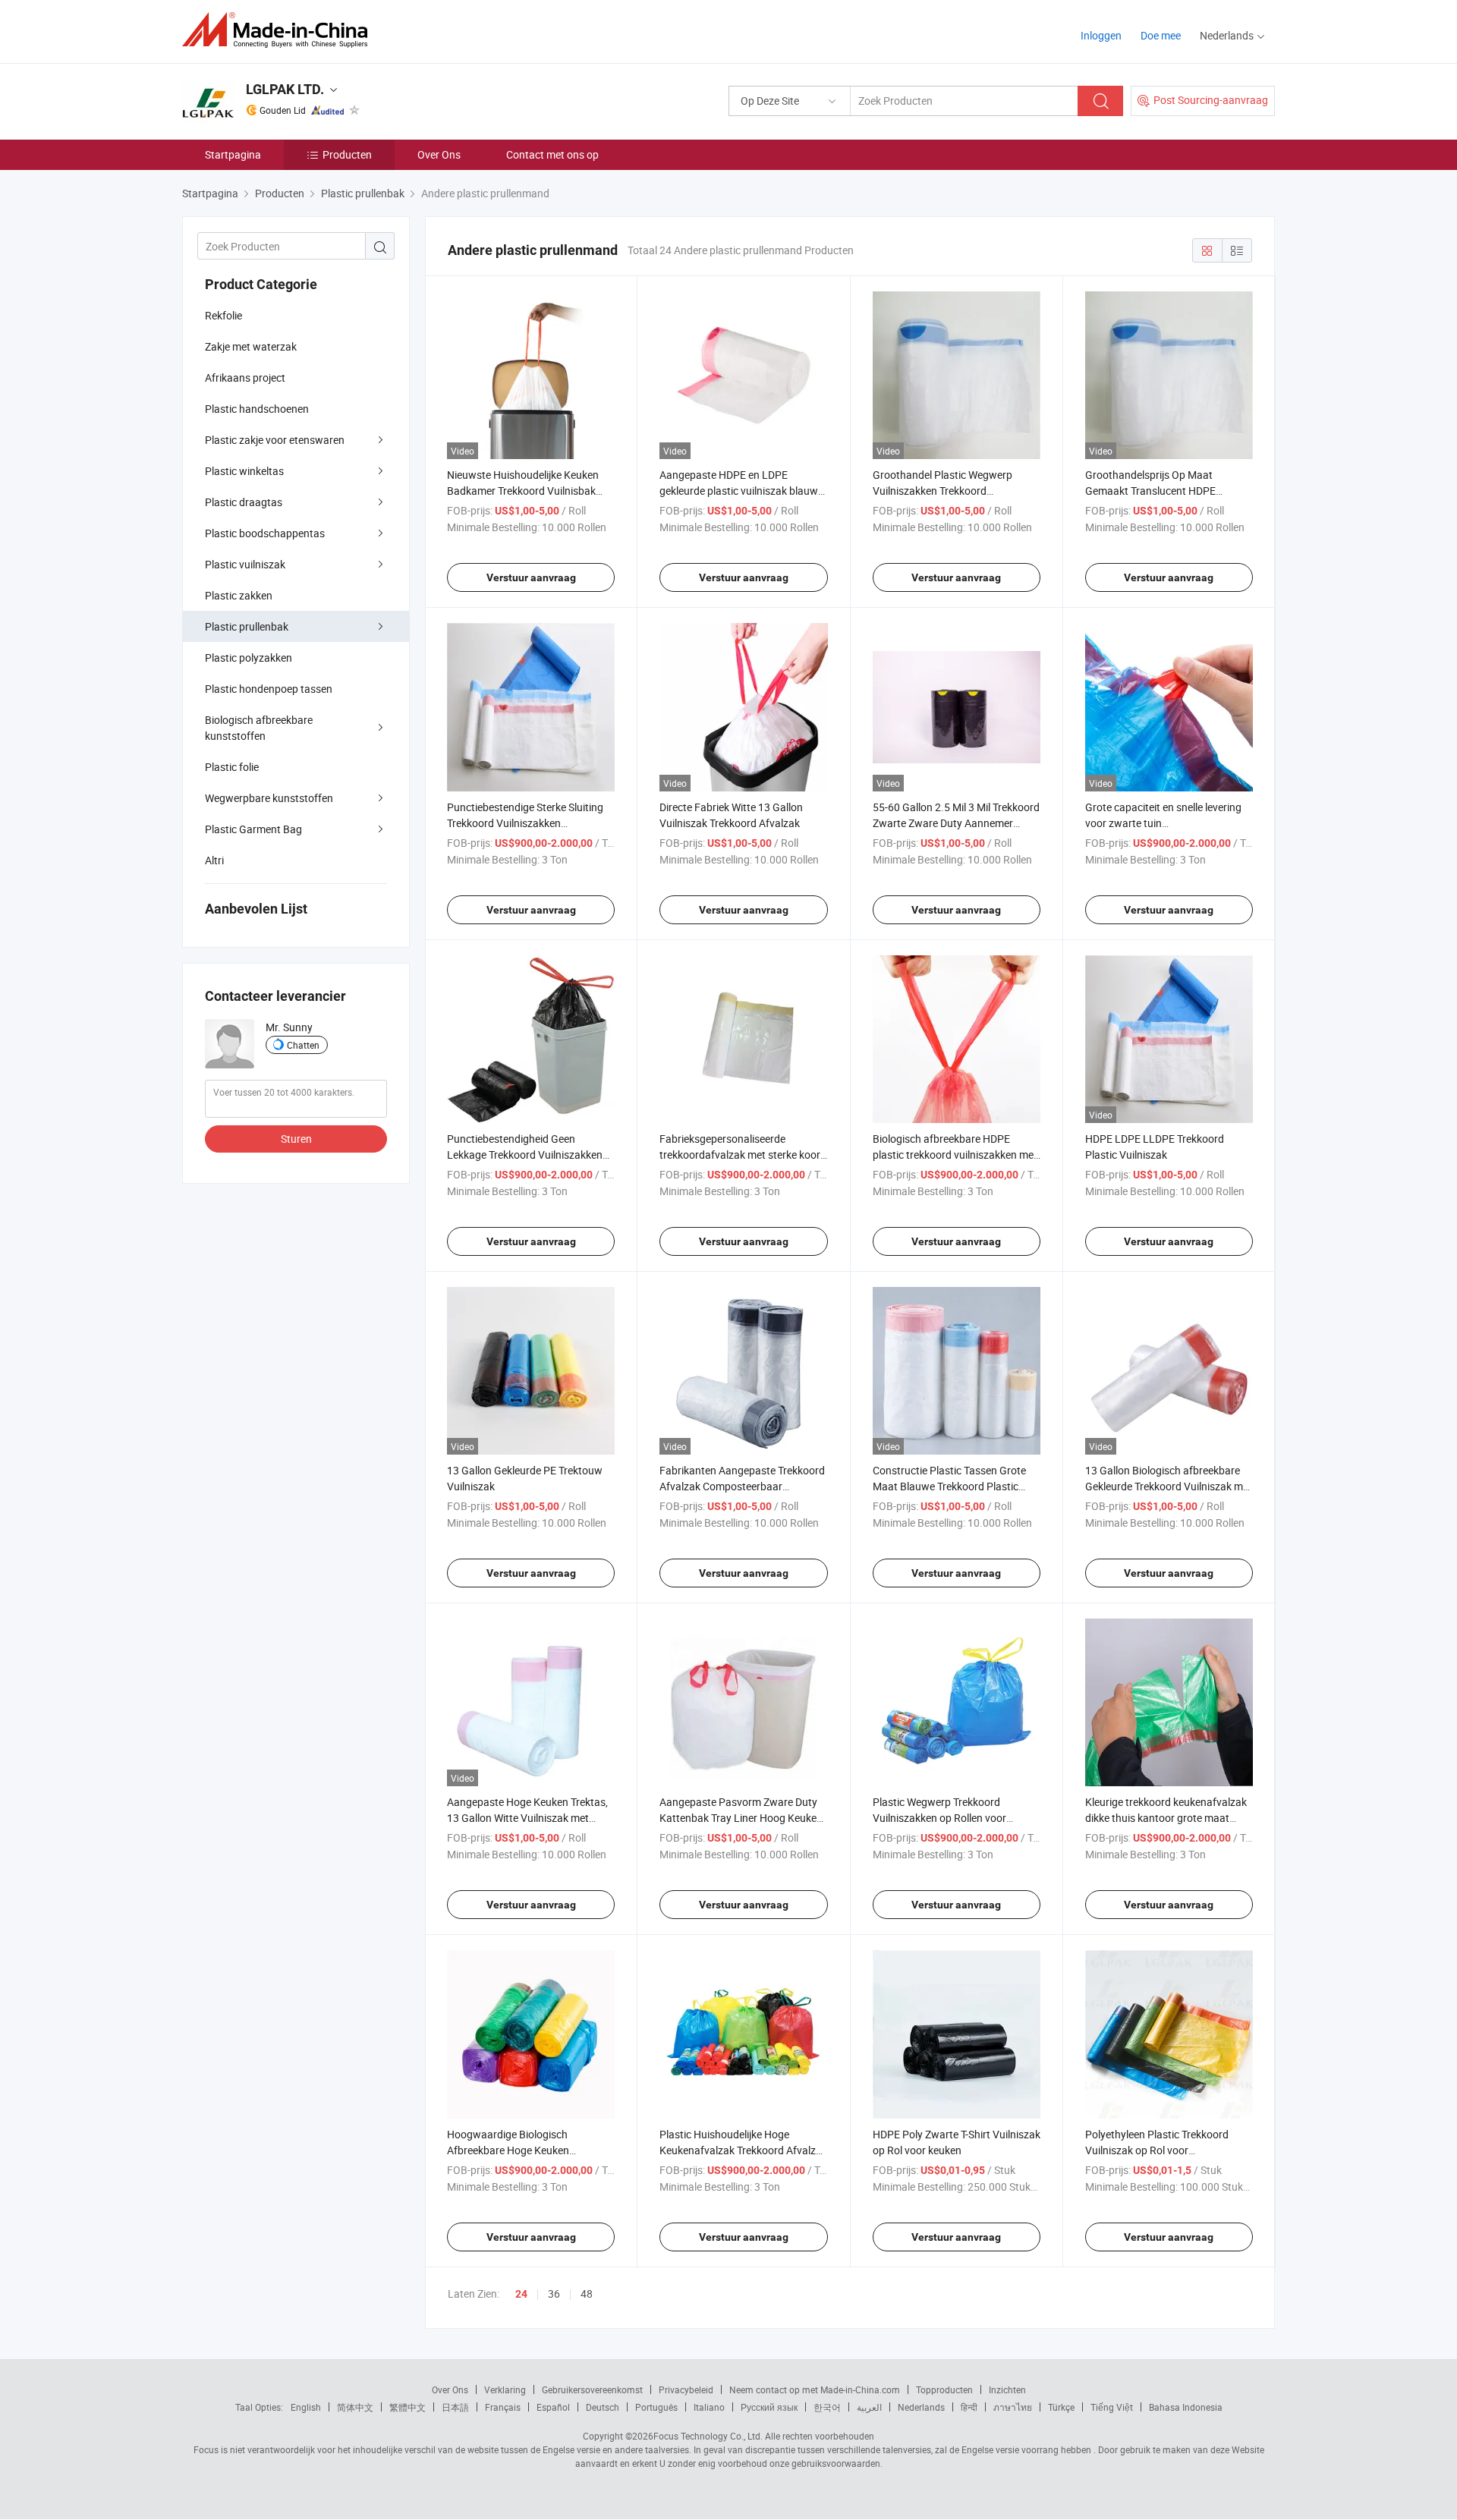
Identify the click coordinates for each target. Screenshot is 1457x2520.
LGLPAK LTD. (285, 89)
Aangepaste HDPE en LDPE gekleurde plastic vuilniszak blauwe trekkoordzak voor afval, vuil (741, 491)
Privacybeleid (686, 2389)
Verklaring (505, 2389)
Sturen (296, 1139)
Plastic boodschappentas (265, 533)
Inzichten (1007, 2389)
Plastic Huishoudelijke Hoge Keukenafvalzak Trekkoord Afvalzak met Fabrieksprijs (743, 2150)
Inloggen (1101, 35)
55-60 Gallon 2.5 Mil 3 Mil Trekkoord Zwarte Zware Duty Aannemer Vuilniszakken (956, 823)
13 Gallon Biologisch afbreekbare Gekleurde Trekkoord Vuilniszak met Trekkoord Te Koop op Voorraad (1169, 1486)
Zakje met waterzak (251, 346)
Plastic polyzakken (249, 658)
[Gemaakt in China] (280, 30)
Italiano (709, 2407)
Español (553, 2407)
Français (503, 2407)
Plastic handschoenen (257, 409)
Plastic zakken (239, 595)
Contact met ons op (552, 154)
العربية (869, 2407)
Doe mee (1161, 35)
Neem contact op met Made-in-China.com (815, 2389)
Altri (214, 860)
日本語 (455, 2407)
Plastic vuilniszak (245, 564)
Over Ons (439, 154)
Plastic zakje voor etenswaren (275, 440)
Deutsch (603, 2407)
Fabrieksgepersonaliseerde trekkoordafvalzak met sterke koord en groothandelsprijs (743, 1155)
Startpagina (233, 154)
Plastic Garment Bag (253, 829)
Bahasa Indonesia (1186, 2407)
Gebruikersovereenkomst (592, 2389)
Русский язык (769, 2407)
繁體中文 (408, 2407)
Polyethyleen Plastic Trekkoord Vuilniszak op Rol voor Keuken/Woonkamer (1157, 2150)
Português (656, 2407)
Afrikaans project (245, 378)
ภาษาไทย (1013, 2407)
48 (587, 2293)
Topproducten (944, 2389)
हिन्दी (969, 2407)
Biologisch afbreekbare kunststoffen (259, 728)
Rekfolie (223, 315)
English (306, 2407)
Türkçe (1061, 2407)
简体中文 (355, 2407)
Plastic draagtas (244, 502)
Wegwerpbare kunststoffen (269, 798)
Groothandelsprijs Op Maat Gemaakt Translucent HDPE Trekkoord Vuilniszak (1150, 491)
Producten (347, 154)
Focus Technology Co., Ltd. (708, 2436)
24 (521, 2294)
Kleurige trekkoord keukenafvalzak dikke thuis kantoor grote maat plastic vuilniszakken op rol (1166, 1818)
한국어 (827, 2407)
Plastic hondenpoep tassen (269, 689)
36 (554, 2293)
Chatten (303, 1045)
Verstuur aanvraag (531, 577)
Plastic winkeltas (244, 471)
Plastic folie (232, 767)
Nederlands (921, 2407)
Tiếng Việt (1112, 2407)
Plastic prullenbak (247, 626)
